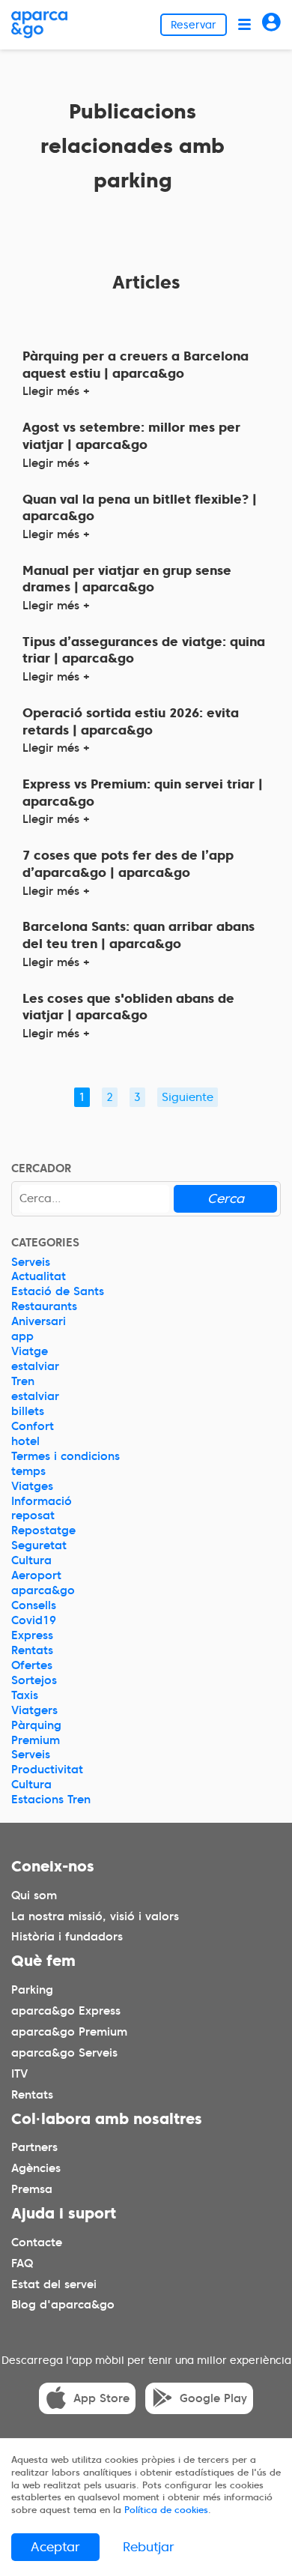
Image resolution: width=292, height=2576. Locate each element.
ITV (19, 2074)
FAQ (22, 2263)
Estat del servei (54, 2284)
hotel (25, 1441)
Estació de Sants (58, 1291)
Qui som (34, 1895)
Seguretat (39, 1545)
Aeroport (36, 1575)
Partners (34, 2147)
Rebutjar (149, 2547)
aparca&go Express (66, 2011)
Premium (36, 1740)
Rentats (32, 1650)
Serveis (31, 1262)
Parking (32, 1990)
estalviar (35, 1366)
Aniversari (39, 1321)
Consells (34, 1605)
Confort (33, 1426)
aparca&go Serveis (64, 2053)
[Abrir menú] (244, 24)
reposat (33, 1515)
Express (32, 1635)
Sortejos (34, 1680)
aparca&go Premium (69, 2032)
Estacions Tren (51, 1800)
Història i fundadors (67, 1937)
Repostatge (43, 1530)
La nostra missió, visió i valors (95, 1916)
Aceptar (55, 2547)
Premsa (32, 2189)
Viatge (30, 1351)
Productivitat (47, 1770)
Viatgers (34, 1710)
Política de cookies (166, 2510)
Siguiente (188, 1097)
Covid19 (34, 1620)
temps (28, 1471)
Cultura (31, 1560)
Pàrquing (36, 1725)
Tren (23, 1381)
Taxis (25, 1695)
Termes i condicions (66, 1456)
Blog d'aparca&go (63, 2305)
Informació (42, 1501)
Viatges (32, 1486)
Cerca (226, 1198)
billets (28, 1411)
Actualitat (39, 1276)
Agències (36, 2168)
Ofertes (32, 1665)
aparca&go (43, 1590)
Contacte (37, 2242)
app (22, 1336)
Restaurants (44, 1306)
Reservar (194, 25)
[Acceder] (271, 24)
